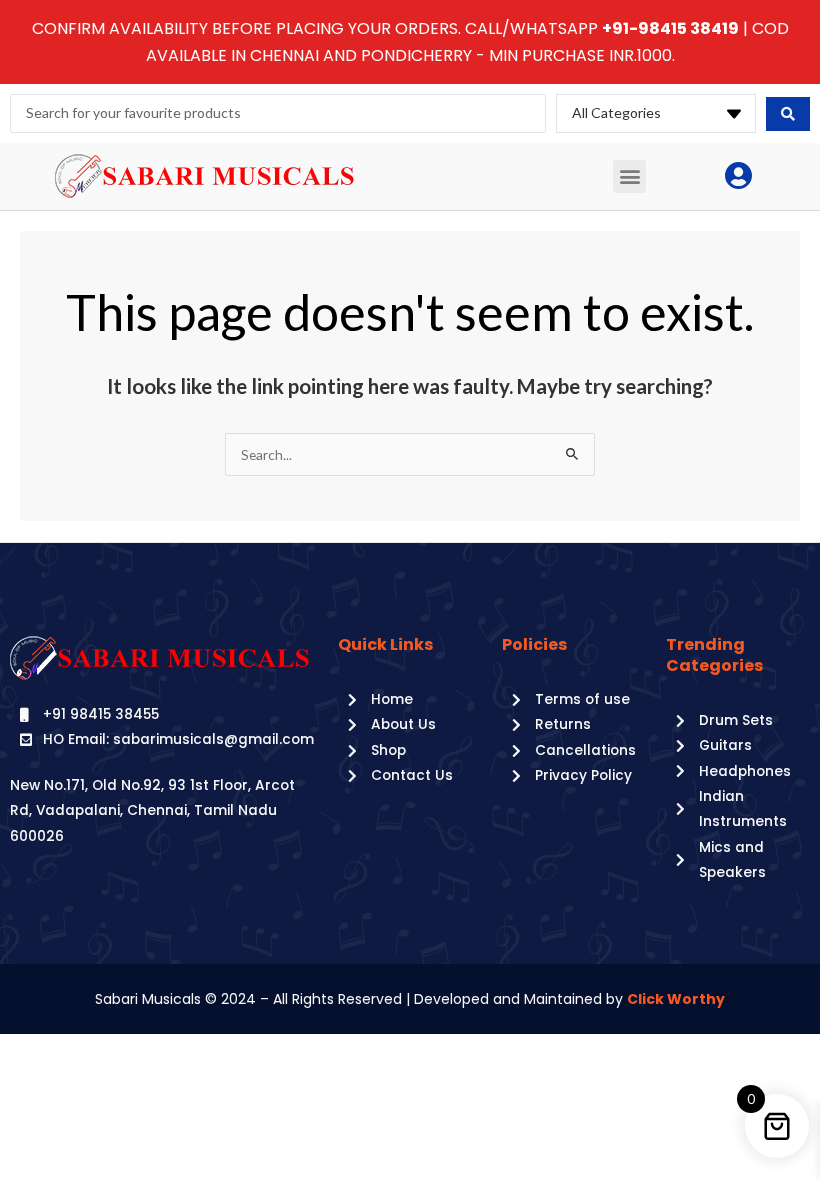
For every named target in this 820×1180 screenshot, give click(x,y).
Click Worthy (676, 999)
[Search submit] (788, 114)
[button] (629, 176)
